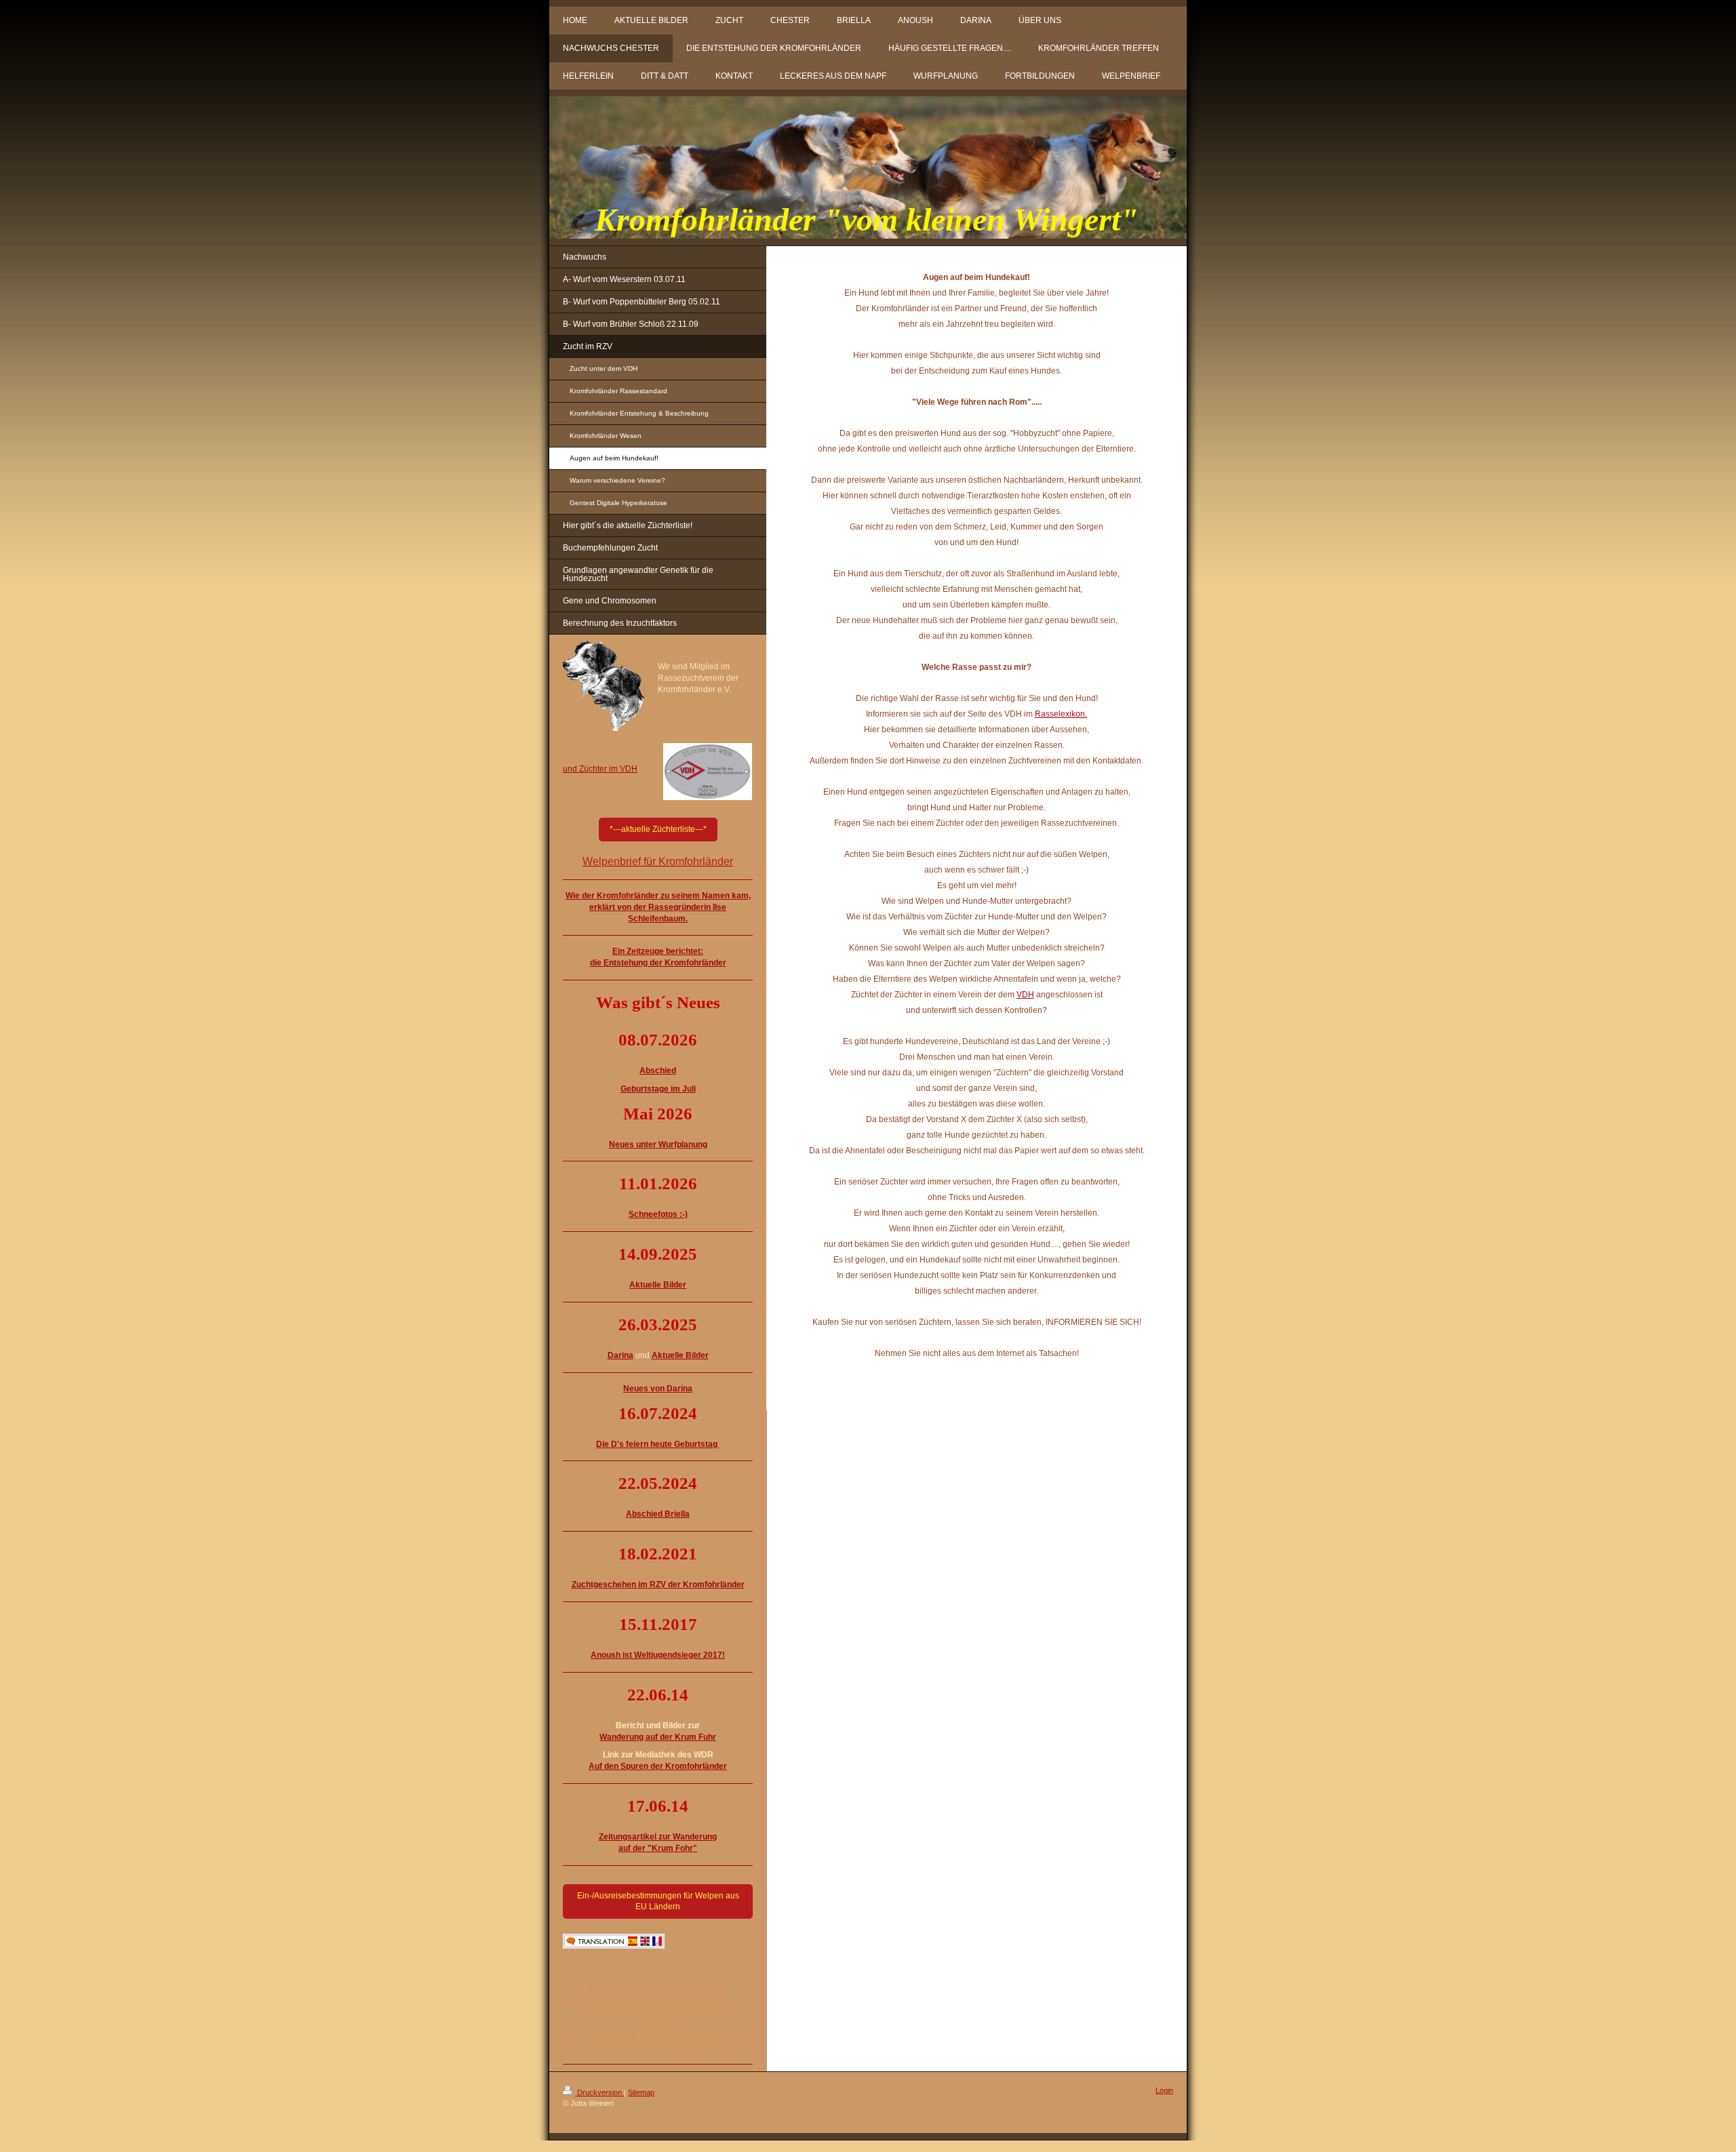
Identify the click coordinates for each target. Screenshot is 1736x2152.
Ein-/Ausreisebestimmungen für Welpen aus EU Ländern (658, 1901)
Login (1164, 2090)
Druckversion (599, 2092)
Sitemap (641, 2092)
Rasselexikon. (1061, 714)
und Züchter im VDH (600, 769)
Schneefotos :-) (658, 1214)
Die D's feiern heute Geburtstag (658, 1444)
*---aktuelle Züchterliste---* (658, 829)
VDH (1025, 995)
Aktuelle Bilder (680, 1355)
